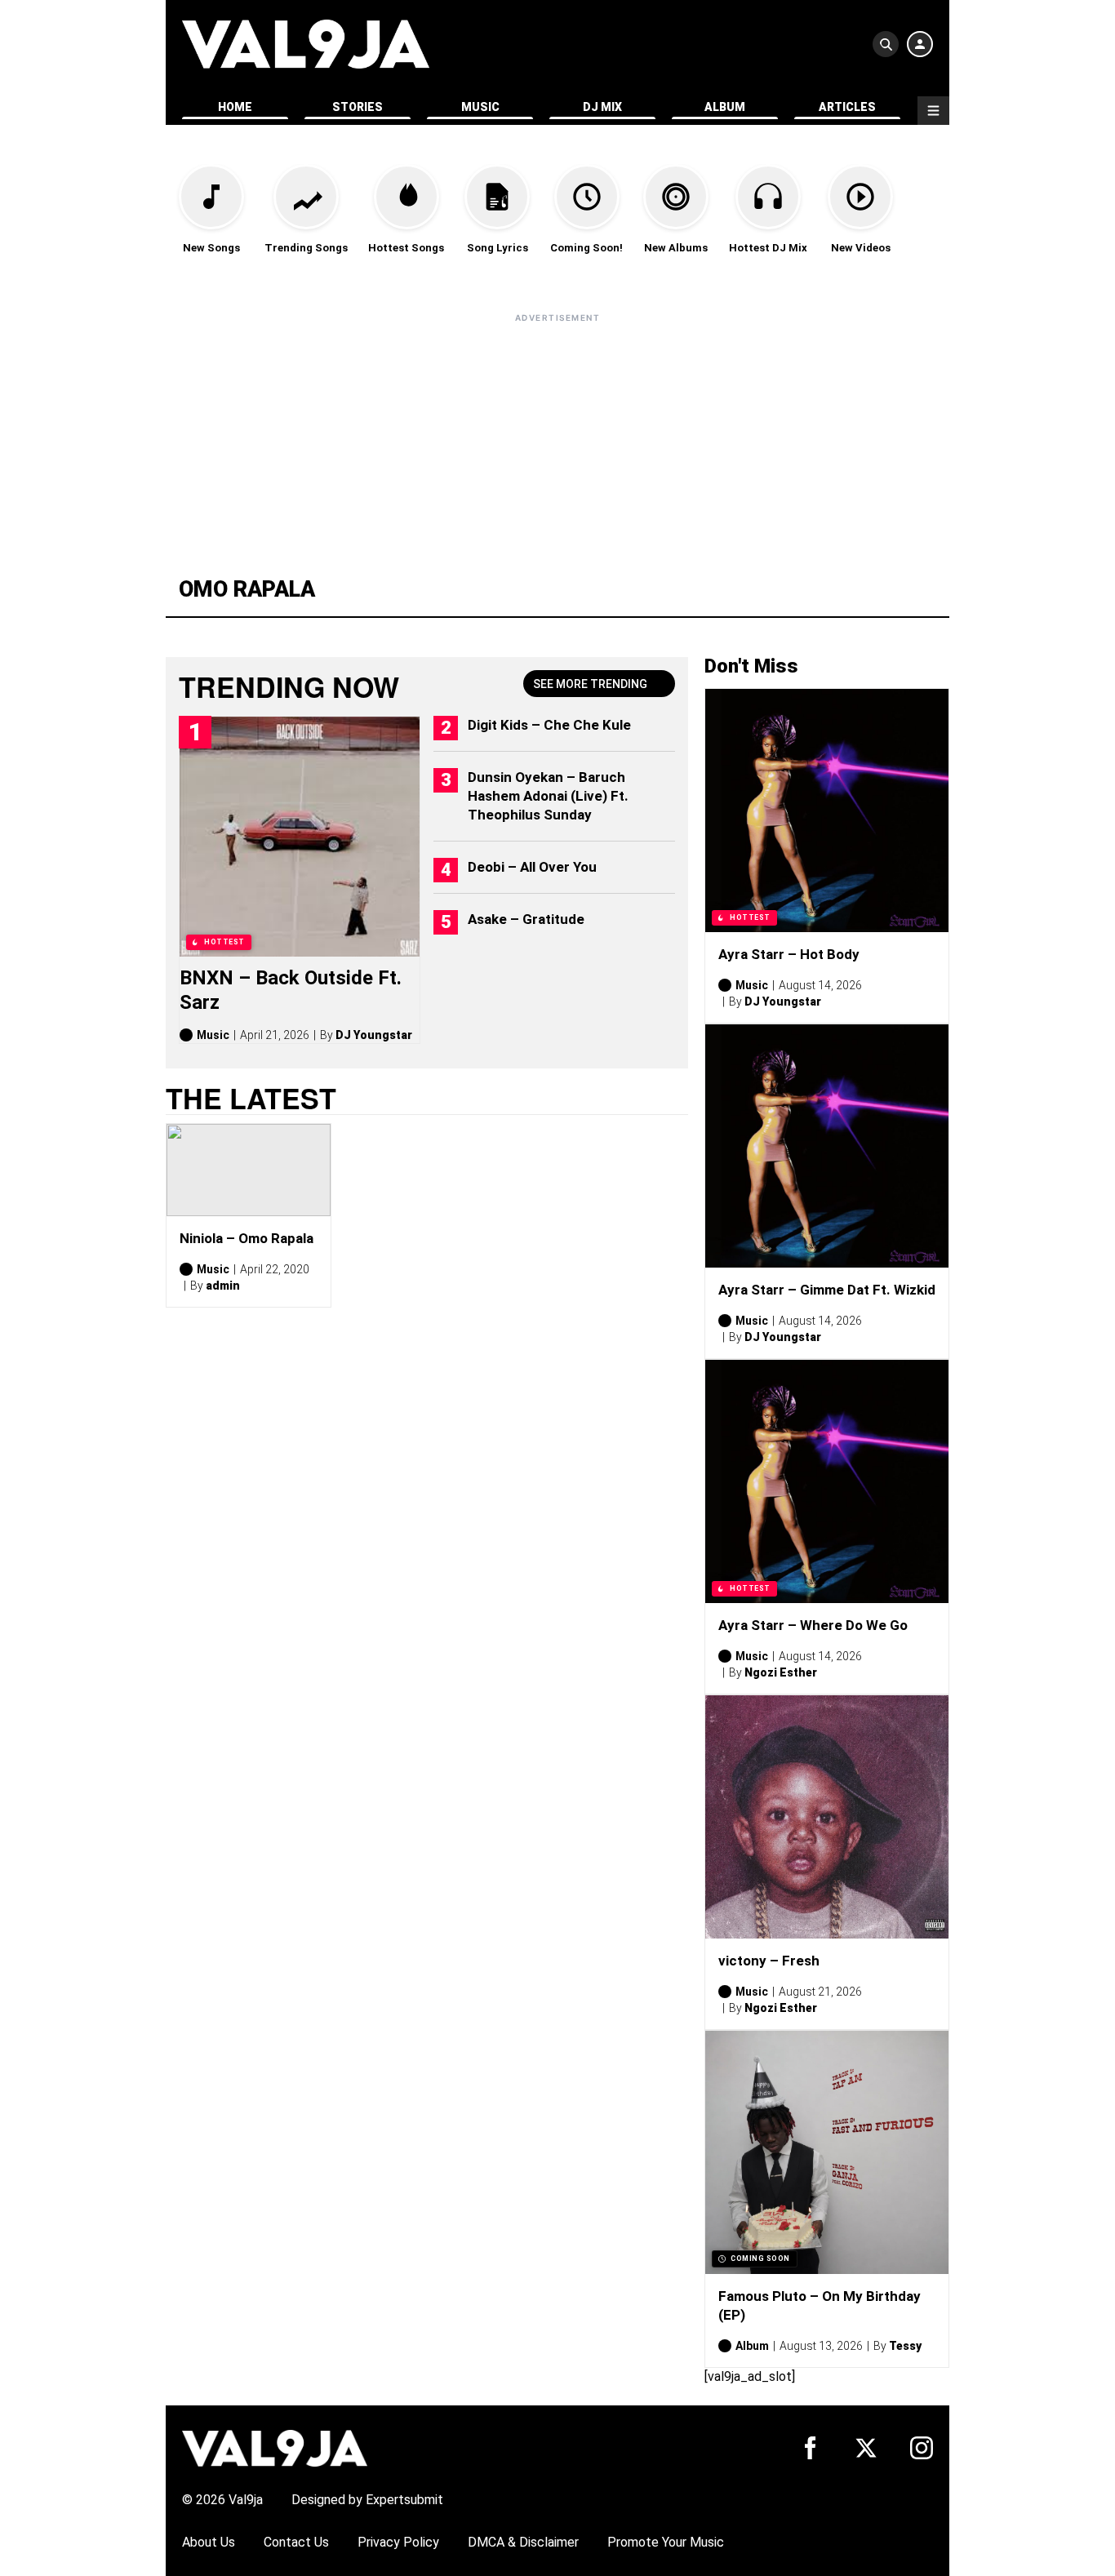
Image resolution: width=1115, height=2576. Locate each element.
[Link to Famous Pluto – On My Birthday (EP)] (827, 2152)
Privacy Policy (398, 2542)
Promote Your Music (666, 2542)
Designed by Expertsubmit (367, 2500)
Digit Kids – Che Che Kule (549, 725)
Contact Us (296, 2542)
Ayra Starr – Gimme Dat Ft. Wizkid (827, 1290)
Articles (847, 107)
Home (235, 107)
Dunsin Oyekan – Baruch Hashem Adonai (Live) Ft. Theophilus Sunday (548, 796)
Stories (358, 107)
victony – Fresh (769, 1961)
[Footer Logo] (275, 2447)
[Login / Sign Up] (920, 44)
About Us (209, 2542)
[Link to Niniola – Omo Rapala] (249, 1170)
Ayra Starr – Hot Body (789, 954)
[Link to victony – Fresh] (827, 1817)
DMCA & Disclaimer (523, 2542)
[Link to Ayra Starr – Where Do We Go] (827, 1481)
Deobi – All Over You (532, 867)
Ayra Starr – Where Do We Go (813, 1625)
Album (725, 107)
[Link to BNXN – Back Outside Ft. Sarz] (300, 837)
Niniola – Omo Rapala (247, 1238)
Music (480, 107)
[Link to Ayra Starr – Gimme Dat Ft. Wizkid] (827, 1146)
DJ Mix (602, 107)
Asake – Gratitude (526, 919)
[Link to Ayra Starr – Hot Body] (827, 811)
